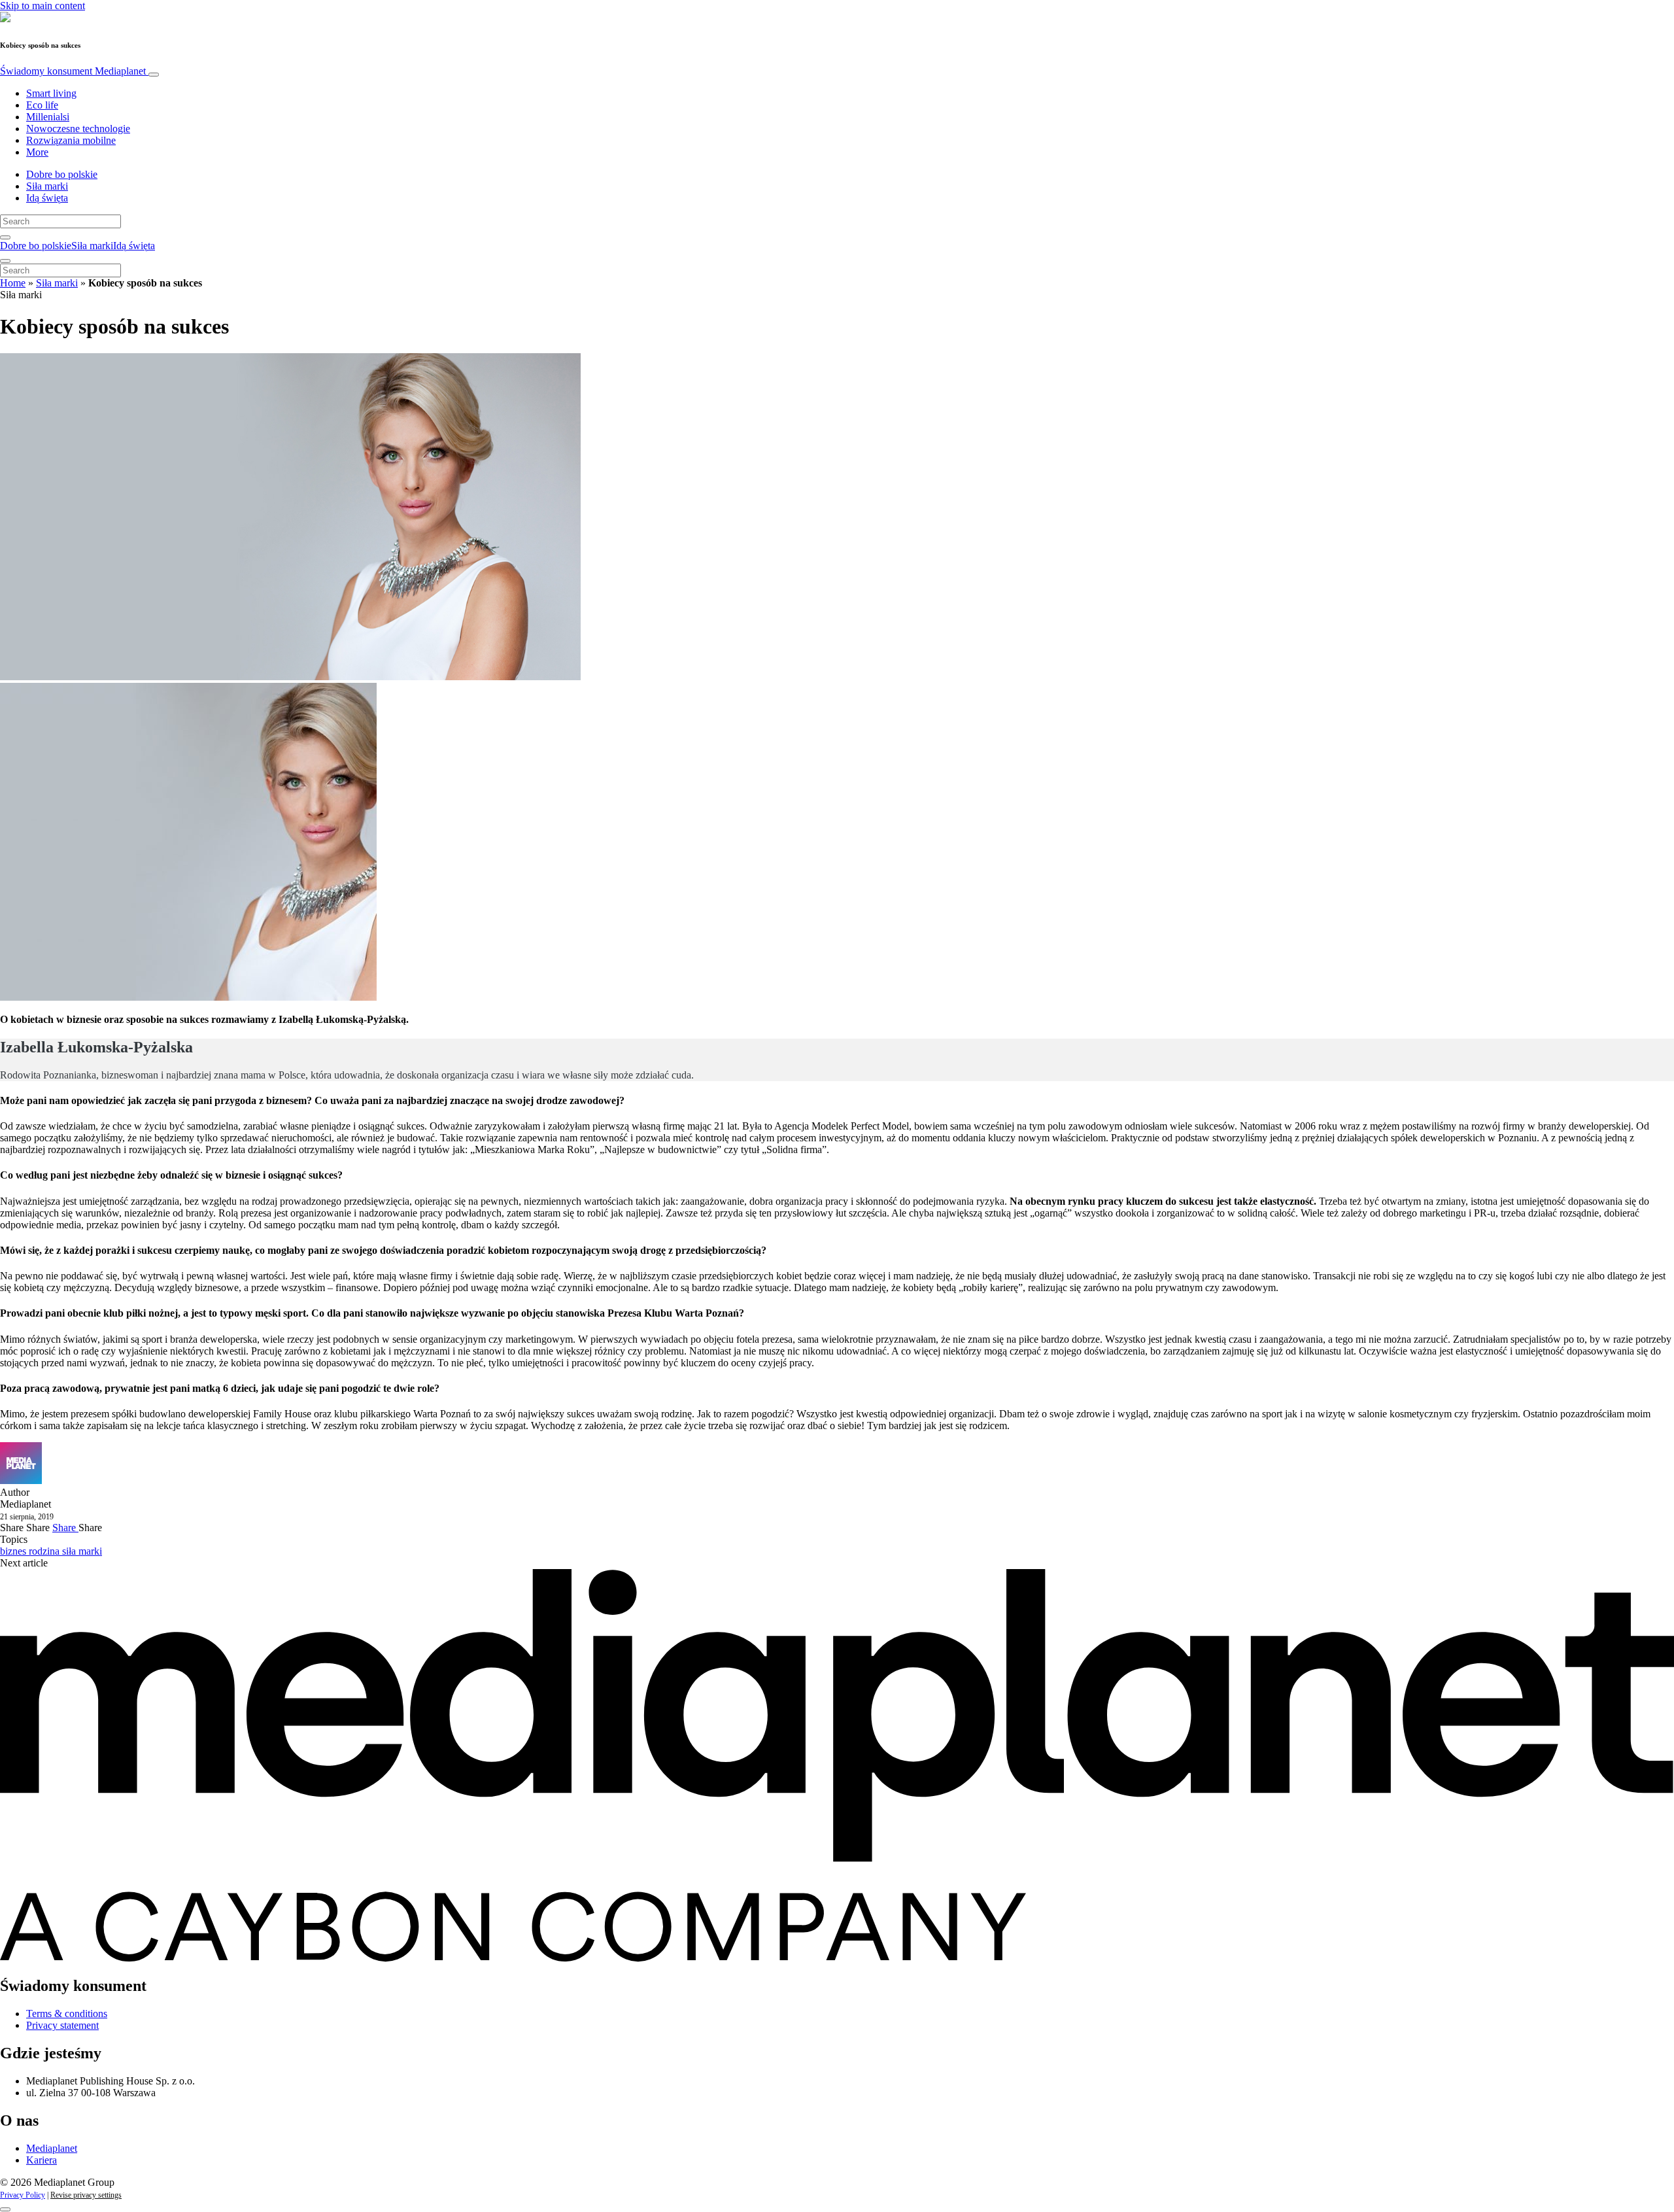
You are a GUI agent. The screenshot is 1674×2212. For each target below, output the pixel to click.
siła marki (82, 1551)
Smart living (51, 93)
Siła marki (47, 186)
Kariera (42, 2160)
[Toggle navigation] (154, 75)
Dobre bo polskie (62, 174)
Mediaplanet (52, 2148)
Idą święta (47, 198)
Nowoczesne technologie (78, 129)
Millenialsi (48, 117)
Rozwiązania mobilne (71, 140)
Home (13, 283)
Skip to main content (43, 6)
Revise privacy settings (86, 2195)
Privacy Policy (23, 2195)
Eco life (42, 105)
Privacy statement (62, 2025)
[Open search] (5, 237)
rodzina (45, 1551)
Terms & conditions (67, 2013)
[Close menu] (5, 261)
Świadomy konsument (73, 71)
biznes (14, 1551)
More (37, 152)
